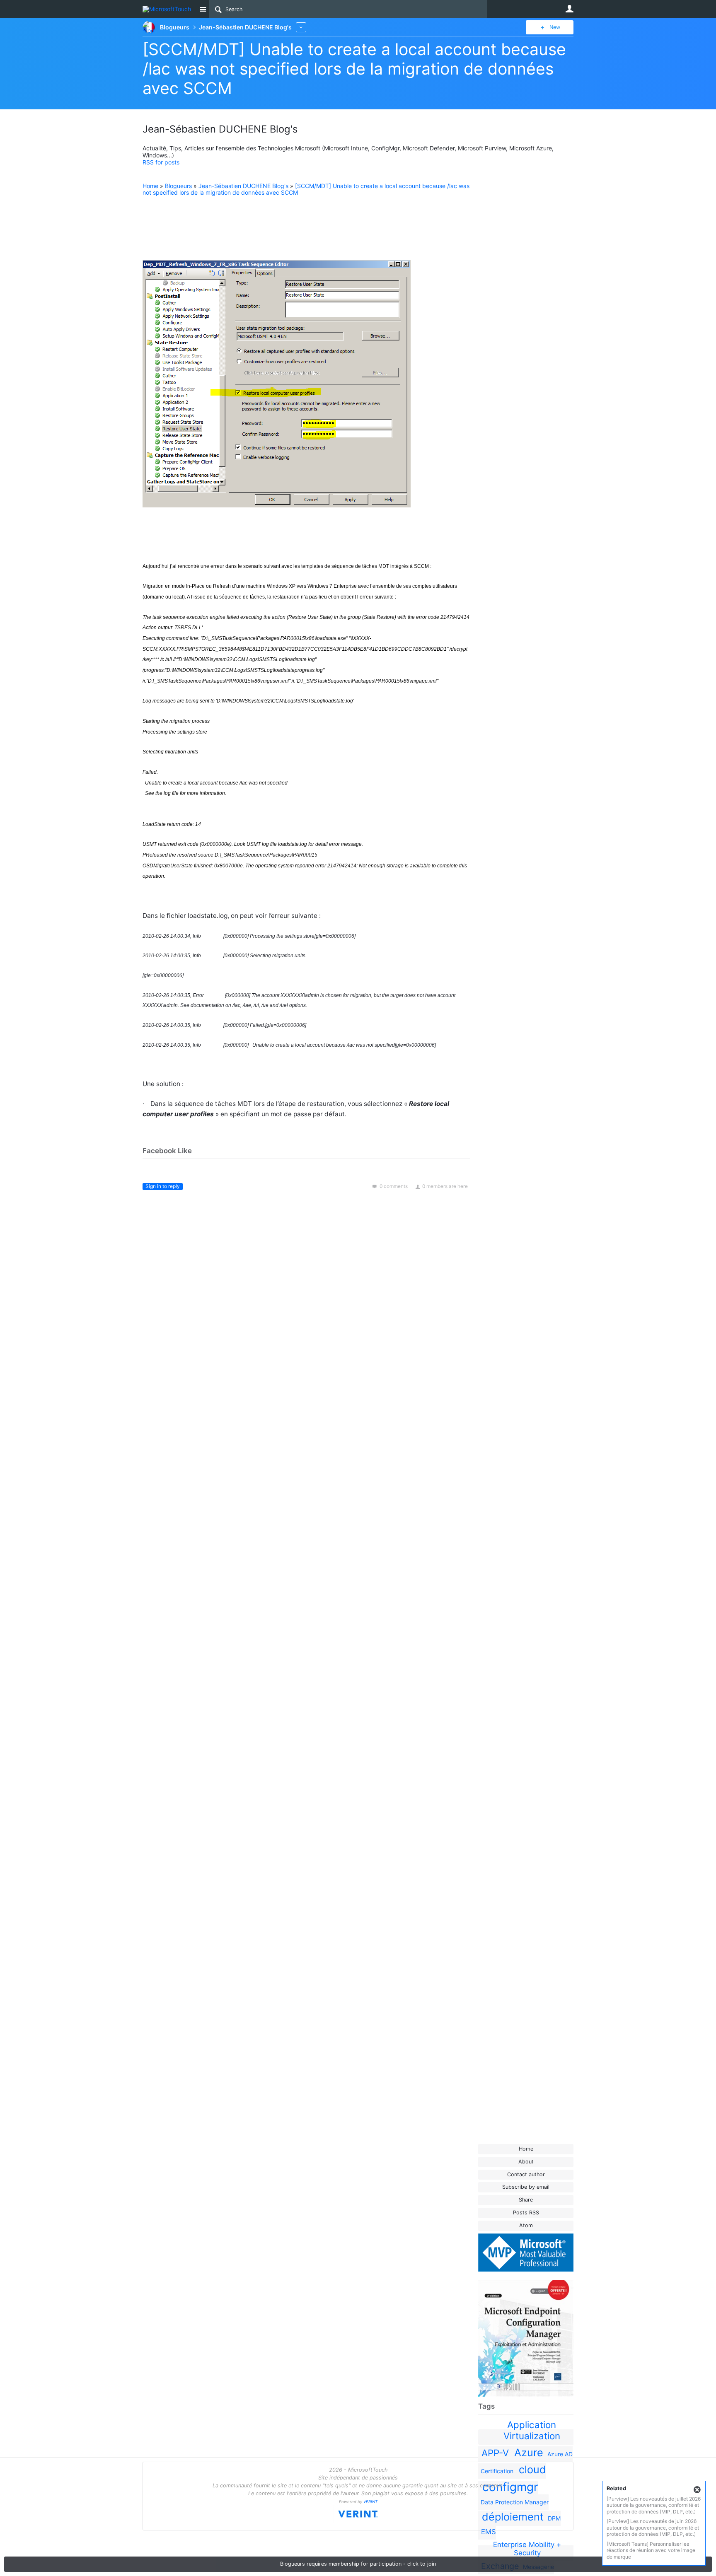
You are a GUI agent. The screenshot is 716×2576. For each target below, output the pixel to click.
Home (526, 2149)
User (569, 9)
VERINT (370, 2502)
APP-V (495, 2453)
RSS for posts (161, 162)
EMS (489, 2532)
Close (697, 2490)
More (301, 27)
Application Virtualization (532, 2430)
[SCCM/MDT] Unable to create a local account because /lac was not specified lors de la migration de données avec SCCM (354, 69)
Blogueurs (178, 186)
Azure (529, 2453)
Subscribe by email (526, 2187)
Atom (526, 2225)
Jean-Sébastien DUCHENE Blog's (243, 186)
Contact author (526, 2174)
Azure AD (560, 2454)
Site (203, 9)
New (555, 27)
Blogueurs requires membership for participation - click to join (358, 2564)
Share (526, 2200)
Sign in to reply (163, 1186)
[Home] (168, 9)
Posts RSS (526, 2213)
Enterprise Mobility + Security (527, 2549)
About (526, 2162)
